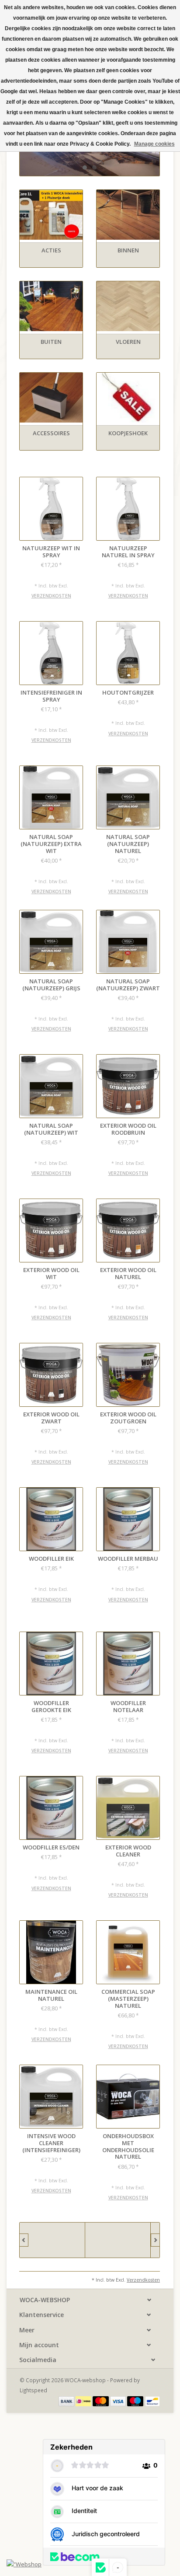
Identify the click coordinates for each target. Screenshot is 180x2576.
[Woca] (52, 2240)
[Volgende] (155, 2240)
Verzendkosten (51, 596)
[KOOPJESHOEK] (128, 398)
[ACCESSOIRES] (51, 398)
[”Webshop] (24, 2564)
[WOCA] (118, 2240)
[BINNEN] (128, 215)
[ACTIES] (51, 215)
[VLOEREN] (128, 306)
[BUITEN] (51, 306)
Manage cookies (154, 144)
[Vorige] (24, 2240)
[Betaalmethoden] (67, 2401)
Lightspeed (33, 2390)
